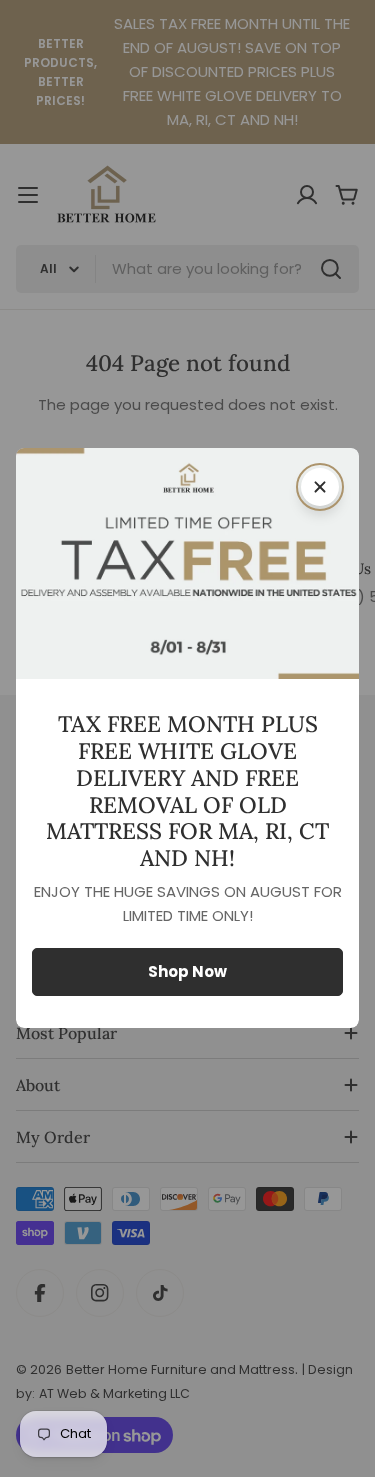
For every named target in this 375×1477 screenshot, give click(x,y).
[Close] (320, 487)
